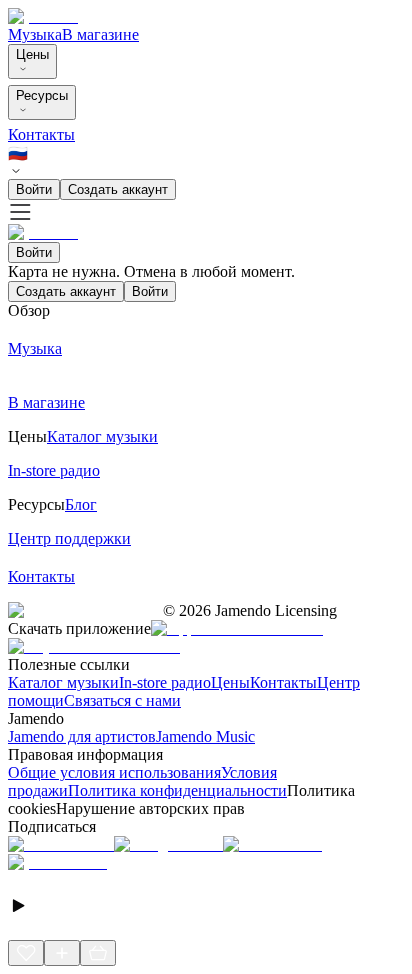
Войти (34, 189)
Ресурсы (42, 95)
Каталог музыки (63, 682)
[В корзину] (98, 953)
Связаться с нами (122, 700)
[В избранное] (26, 953)
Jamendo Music (205, 736)
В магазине (100, 34)
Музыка (35, 34)
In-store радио (165, 682)
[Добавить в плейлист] (62, 953)
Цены (32, 54)
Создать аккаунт (118, 189)
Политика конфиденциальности (177, 790)
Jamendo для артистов (82, 736)
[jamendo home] (43, 16)
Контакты (41, 134)
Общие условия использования (114, 772)
